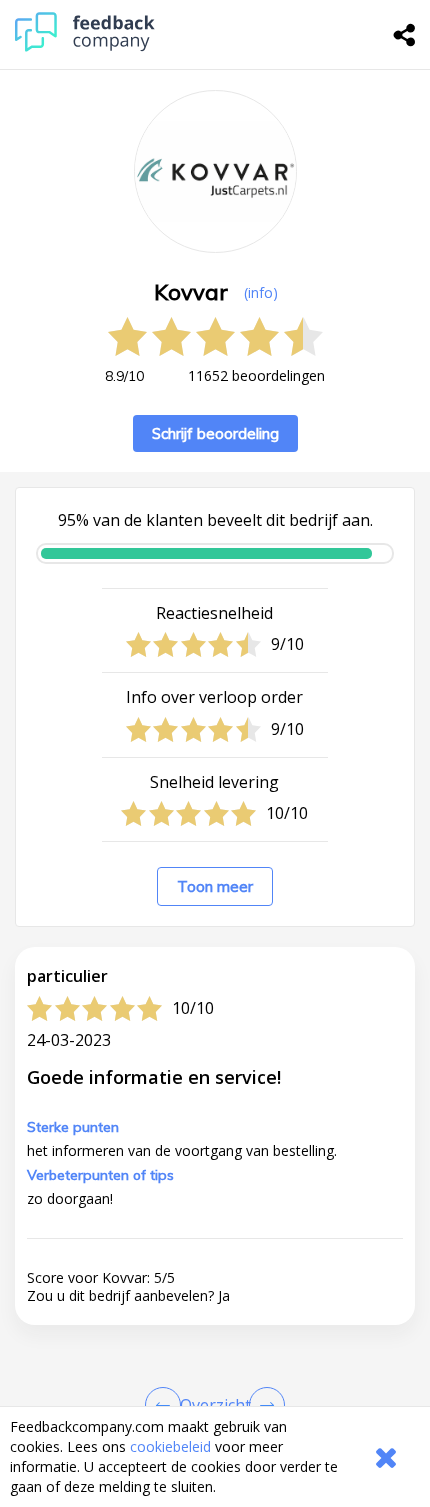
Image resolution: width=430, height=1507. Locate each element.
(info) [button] (261, 292)
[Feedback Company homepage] (85, 46)
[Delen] (405, 35)
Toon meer (215, 886)
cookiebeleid (170, 1446)
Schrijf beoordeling (215, 433)
